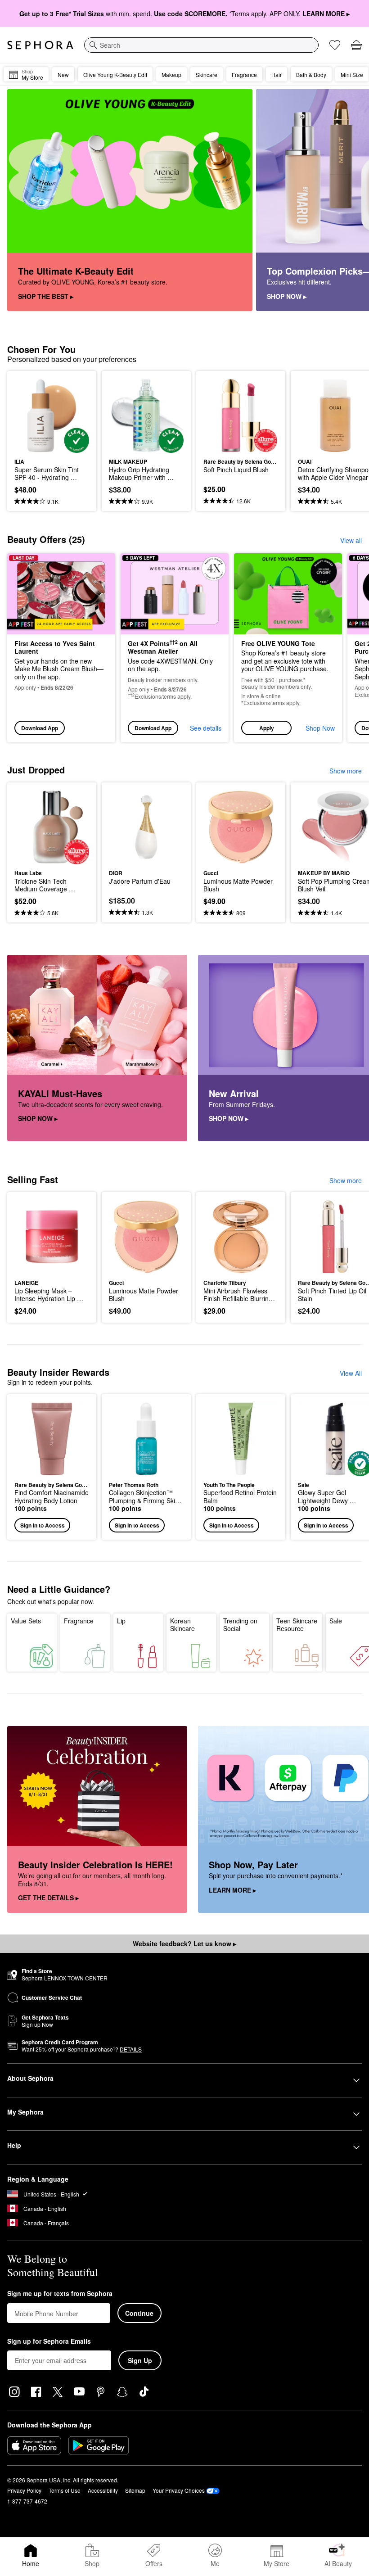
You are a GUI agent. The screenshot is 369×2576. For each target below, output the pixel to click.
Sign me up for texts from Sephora (60, 2294)
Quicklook (28, 416)
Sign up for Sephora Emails (49, 2341)
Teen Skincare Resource (297, 1625)
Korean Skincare (182, 1625)
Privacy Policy (24, 2490)
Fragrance (79, 1621)
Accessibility (103, 2490)
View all (351, 540)
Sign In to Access (43, 1525)
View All (351, 1373)
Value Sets (26, 1621)
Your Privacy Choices (179, 2490)
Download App (40, 728)
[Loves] (335, 45)
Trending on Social (240, 1625)
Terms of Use (65, 2490)
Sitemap (135, 2490)
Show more (346, 771)
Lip (121, 1621)
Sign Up (140, 2360)
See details (206, 728)
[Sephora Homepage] (40, 45)
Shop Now (320, 728)
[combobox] (201, 45)
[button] (288, 648)
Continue (139, 2313)
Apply (267, 728)
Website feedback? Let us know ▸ (184, 1943)
